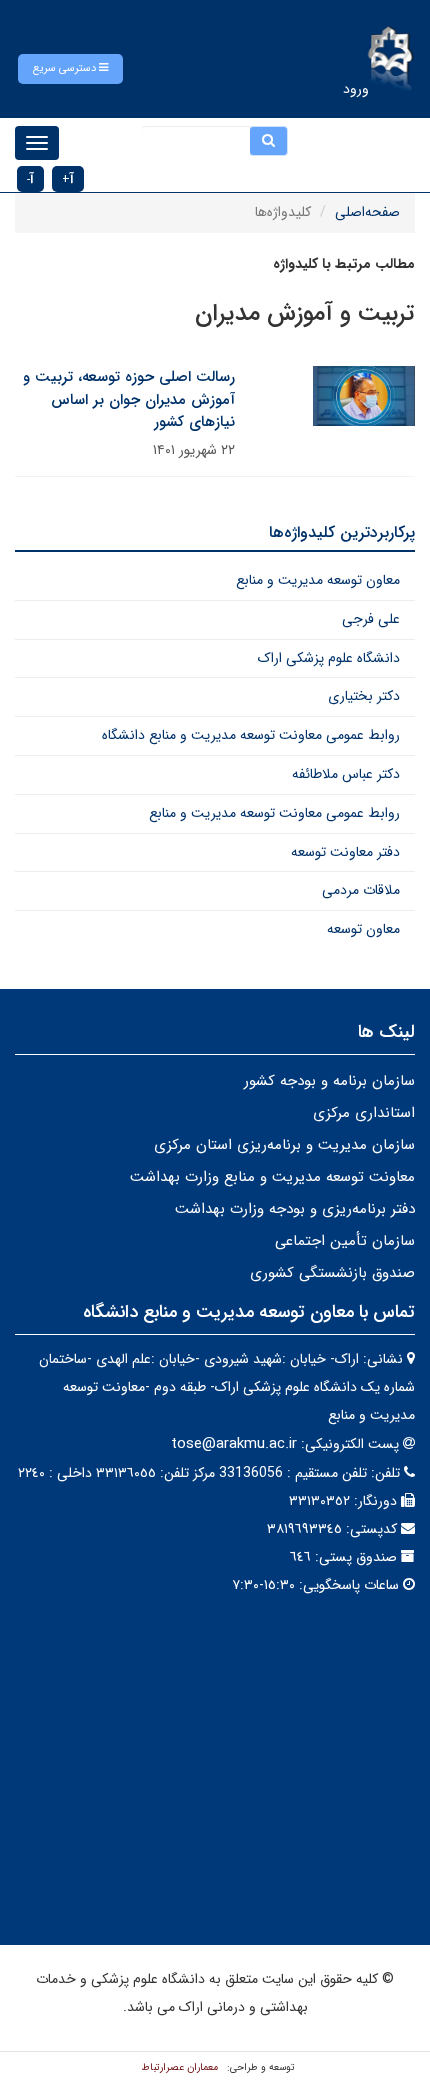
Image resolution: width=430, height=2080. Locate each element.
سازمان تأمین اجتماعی (345, 1241)
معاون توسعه (363, 929)
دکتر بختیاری (364, 696)
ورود (356, 89)
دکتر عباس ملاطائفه (346, 774)
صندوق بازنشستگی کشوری (332, 1273)
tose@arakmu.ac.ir (234, 1444)
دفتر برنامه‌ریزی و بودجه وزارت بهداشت (295, 1209)
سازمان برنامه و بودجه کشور (329, 1081)
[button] (70, 69)
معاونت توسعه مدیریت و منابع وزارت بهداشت (272, 1177)
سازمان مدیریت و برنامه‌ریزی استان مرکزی (284, 1145)
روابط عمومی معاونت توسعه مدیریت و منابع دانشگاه (251, 735)
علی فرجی (371, 619)
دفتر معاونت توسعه (345, 852)
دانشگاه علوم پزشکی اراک (329, 658)
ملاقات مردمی (361, 890)
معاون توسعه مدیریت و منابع (318, 580)
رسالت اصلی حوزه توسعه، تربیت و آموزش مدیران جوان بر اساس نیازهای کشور (129, 399)
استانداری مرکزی (364, 1113)
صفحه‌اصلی (367, 212)
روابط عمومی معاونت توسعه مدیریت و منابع (274, 813)
